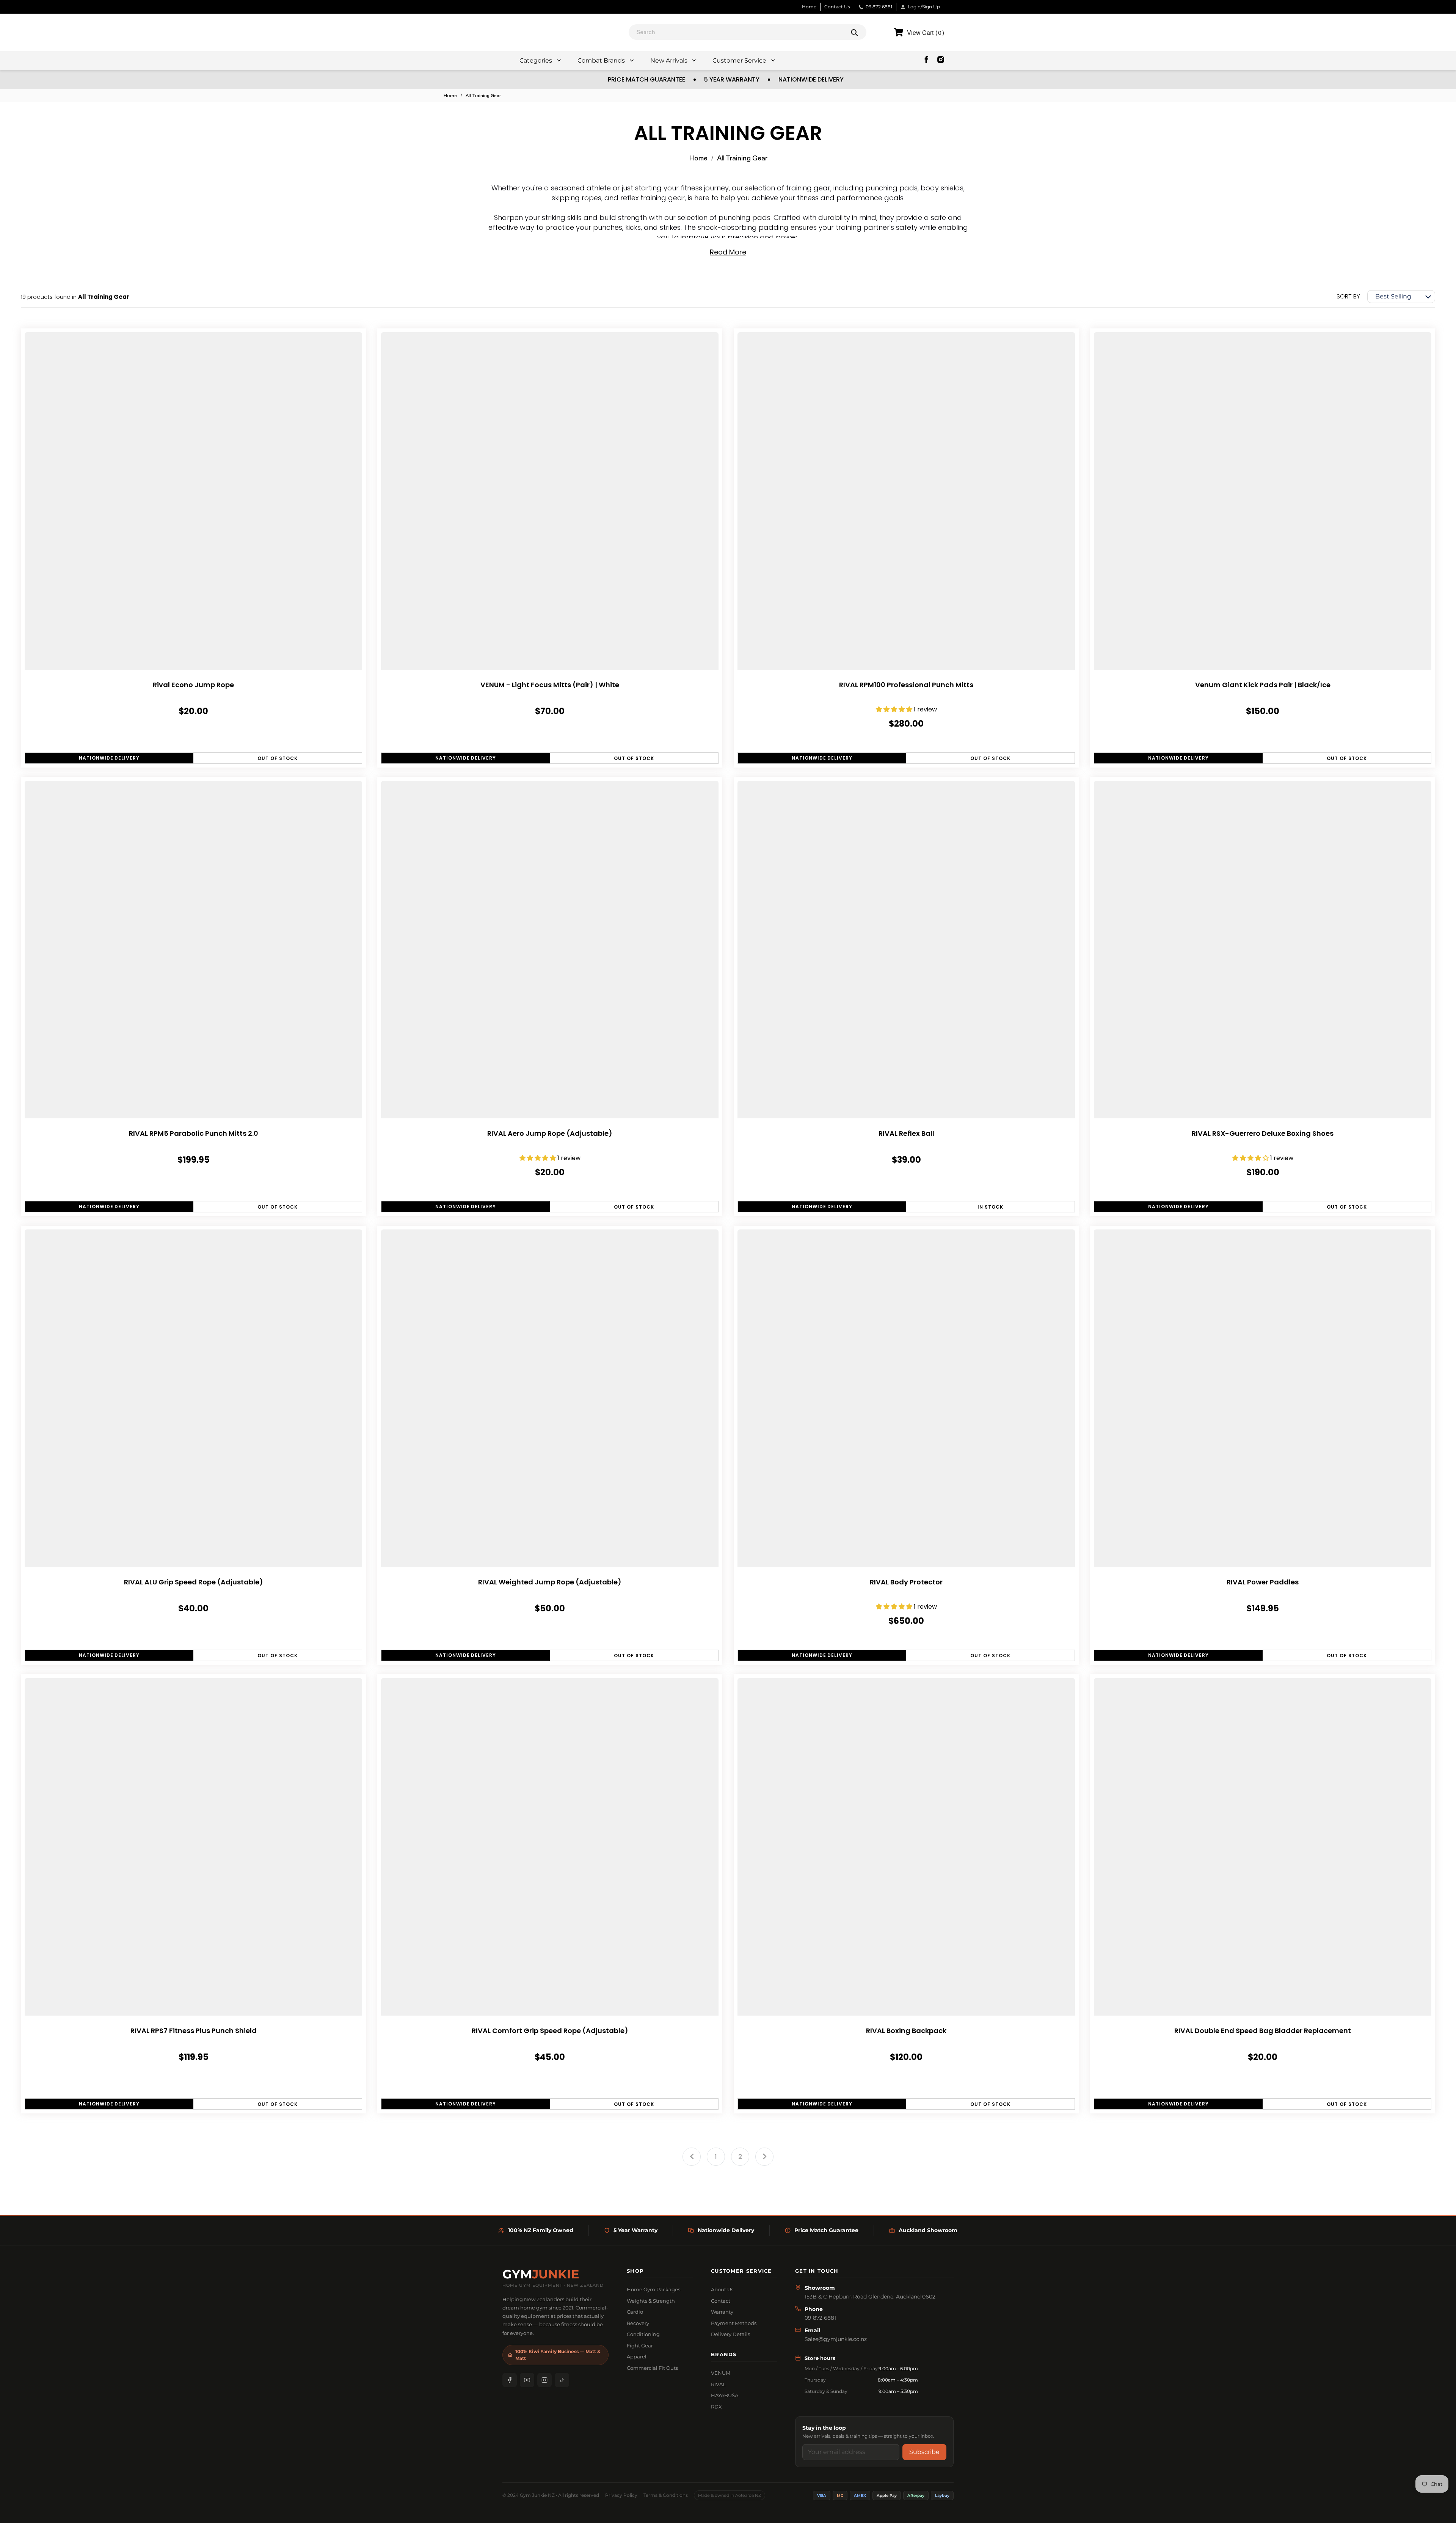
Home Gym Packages (653, 2289)
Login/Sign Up (924, 7)
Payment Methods (734, 2323)
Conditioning (643, 2334)
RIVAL (718, 2384)
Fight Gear (640, 2346)
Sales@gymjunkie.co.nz (836, 2339)
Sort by (1348, 296)
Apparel (637, 2357)
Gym (541, 2274)
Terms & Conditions (666, 2495)
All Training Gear (483, 96)
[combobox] (748, 32)
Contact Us (837, 7)
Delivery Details (730, 2334)
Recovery (638, 2323)
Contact (721, 2301)
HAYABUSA (725, 2395)
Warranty (722, 2312)
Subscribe (924, 2452)
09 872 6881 (879, 7)
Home (809, 7)
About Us (722, 2289)
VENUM (721, 2373)
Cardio (635, 2312)
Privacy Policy (621, 2495)
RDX (716, 2407)
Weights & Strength (651, 2301)
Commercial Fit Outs (652, 2368)
